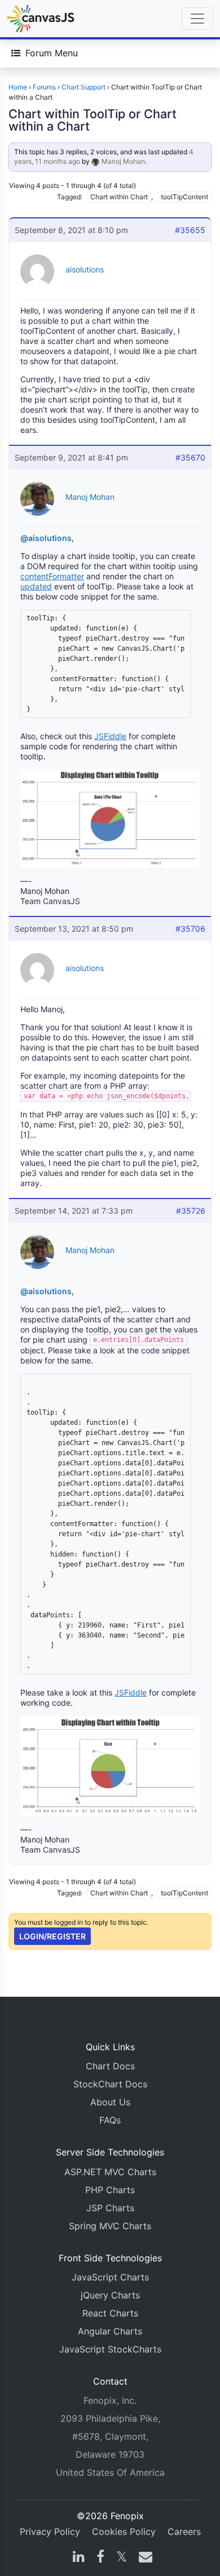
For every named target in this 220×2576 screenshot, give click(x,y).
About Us (110, 2102)
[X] (122, 2558)
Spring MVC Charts (110, 2226)
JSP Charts (110, 2208)
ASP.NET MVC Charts (110, 2172)
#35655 (190, 230)
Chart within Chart (119, 197)
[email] (143, 2558)
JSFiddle (110, 736)
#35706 (190, 929)
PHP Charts (110, 2190)
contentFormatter (52, 576)
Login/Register (52, 1936)
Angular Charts (110, 2331)
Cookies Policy (124, 2532)
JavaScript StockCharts (110, 2349)
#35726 (191, 1211)
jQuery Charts (110, 2295)
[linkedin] (79, 2558)
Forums (44, 87)
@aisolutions (46, 538)
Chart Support (83, 87)
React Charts (110, 2313)
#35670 (190, 457)
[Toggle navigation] (197, 19)
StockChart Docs (110, 2084)
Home (18, 87)
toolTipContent (184, 197)
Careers (184, 2532)
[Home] (41, 19)
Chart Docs (110, 2066)
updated (36, 586)
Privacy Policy (50, 2532)
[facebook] (100, 2558)
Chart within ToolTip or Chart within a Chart (93, 120)
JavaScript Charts (110, 2277)
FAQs (110, 2120)
